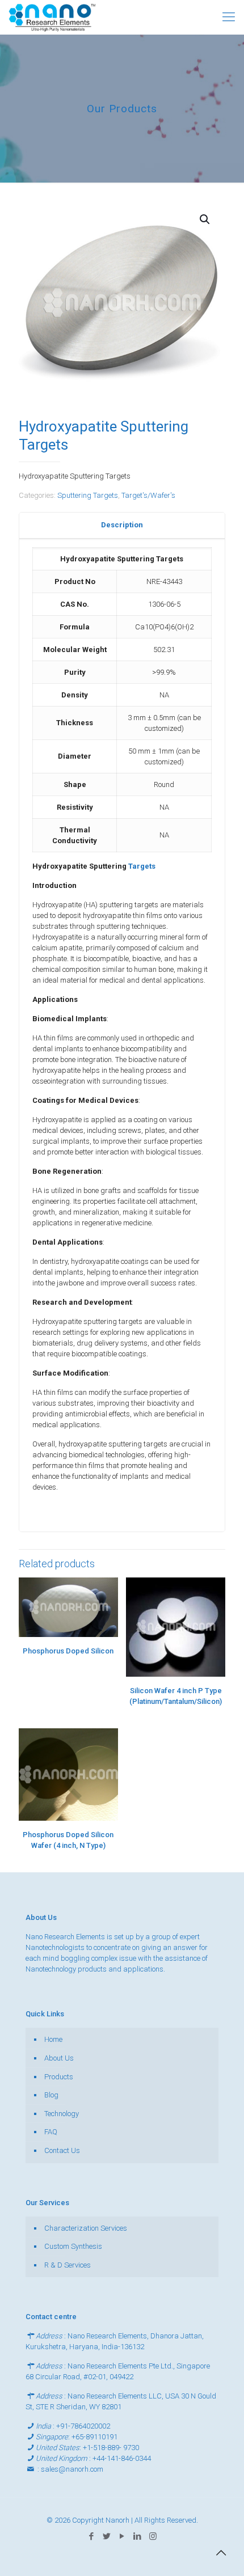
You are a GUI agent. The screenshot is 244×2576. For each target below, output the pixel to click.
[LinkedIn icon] (138, 2536)
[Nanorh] (52, 17)
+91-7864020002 (83, 2426)
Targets (142, 866)
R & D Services (68, 2265)
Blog (51, 2095)
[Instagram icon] (153, 2536)
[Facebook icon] (92, 2536)
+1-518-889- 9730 (111, 2448)
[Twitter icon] (107, 2536)
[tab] (122, 525)
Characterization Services (86, 2228)
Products (59, 2077)
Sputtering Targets (88, 495)
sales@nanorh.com (72, 2469)
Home (53, 2039)
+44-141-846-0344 (122, 2458)
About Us (59, 2058)
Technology (62, 2114)
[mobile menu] (229, 17)
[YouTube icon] (122, 2536)
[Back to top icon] (221, 2553)
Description (122, 525)
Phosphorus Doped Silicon (68, 1651)
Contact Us (62, 2150)
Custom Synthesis (73, 2246)
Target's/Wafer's (148, 495)
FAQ (51, 2132)
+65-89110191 (94, 2437)
